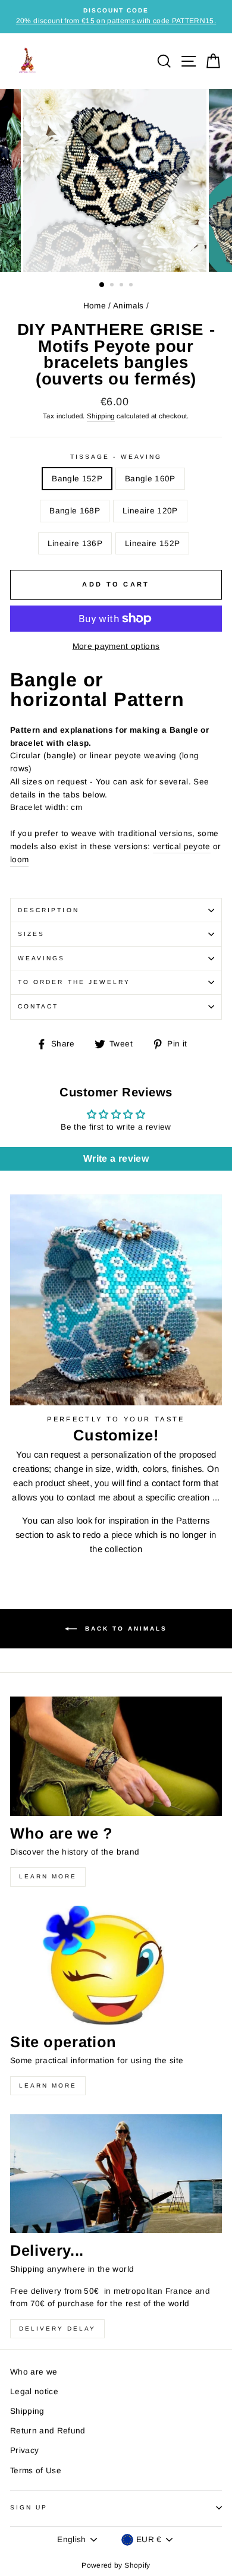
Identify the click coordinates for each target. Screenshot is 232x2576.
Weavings (41, 958)
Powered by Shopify (116, 2565)
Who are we (34, 2372)
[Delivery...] (116, 2174)
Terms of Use (36, 2471)
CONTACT (38, 1006)
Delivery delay (57, 2329)
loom (19, 860)
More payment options (116, 646)
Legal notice (34, 2391)
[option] (116, 17)
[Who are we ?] (116, 1756)
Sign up (29, 2507)
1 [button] (102, 285)
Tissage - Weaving (116, 457)
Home (95, 306)
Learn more (48, 1876)
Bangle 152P (77, 479)
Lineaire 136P (75, 543)
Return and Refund (48, 2431)
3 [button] (123, 286)
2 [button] (113, 286)
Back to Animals (124, 1628)
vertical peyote (182, 846)
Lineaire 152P (152, 543)
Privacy (24, 2450)
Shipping (101, 416)
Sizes (31, 934)
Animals (128, 306)
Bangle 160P (150, 479)
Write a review (116, 1158)
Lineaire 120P (150, 511)
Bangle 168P (75, 511)
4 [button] (132, 286)
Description (48, 910)
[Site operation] (116, 1965)
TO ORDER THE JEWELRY (74, 982)
